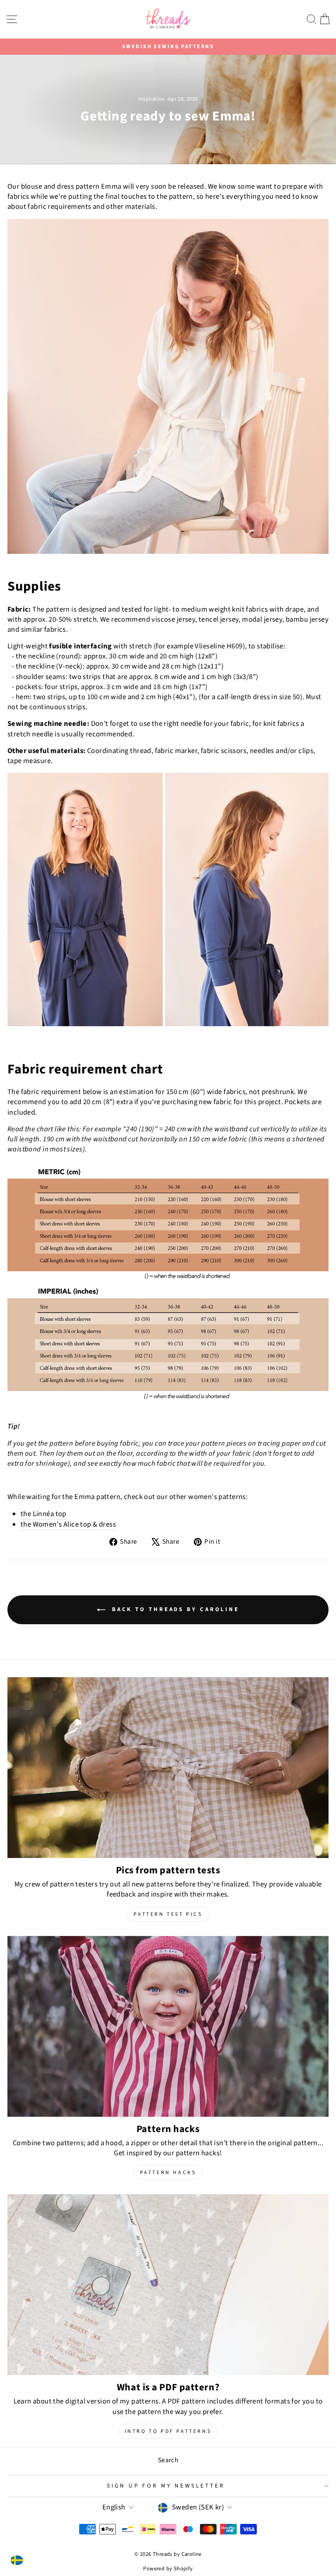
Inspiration (152, 99)
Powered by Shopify (168, 2569)
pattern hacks (168, 2173)
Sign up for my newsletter (166, 2486)
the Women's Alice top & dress (68, 1525)
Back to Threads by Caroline (174, 1609)
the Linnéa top (44, 1514)
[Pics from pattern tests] (168, 1768)
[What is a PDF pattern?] (168, 2285)
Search (168, 2460)
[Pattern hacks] (168, 2026)
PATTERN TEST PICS (168, 1914)
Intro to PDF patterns (168, 2431)
